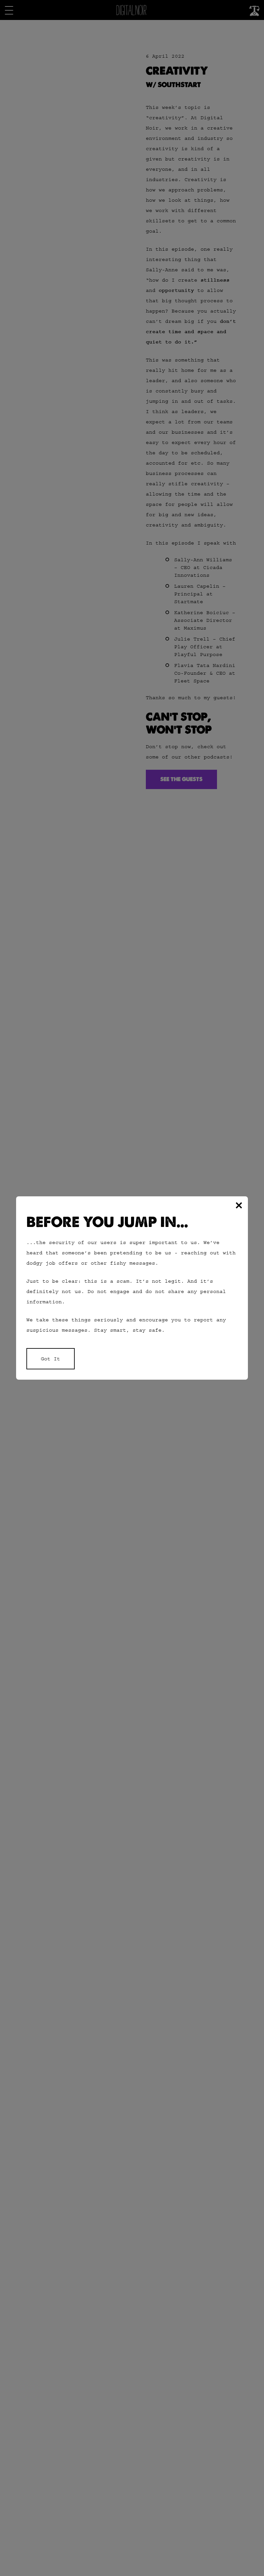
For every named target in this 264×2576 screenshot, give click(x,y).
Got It (51, 1359)
